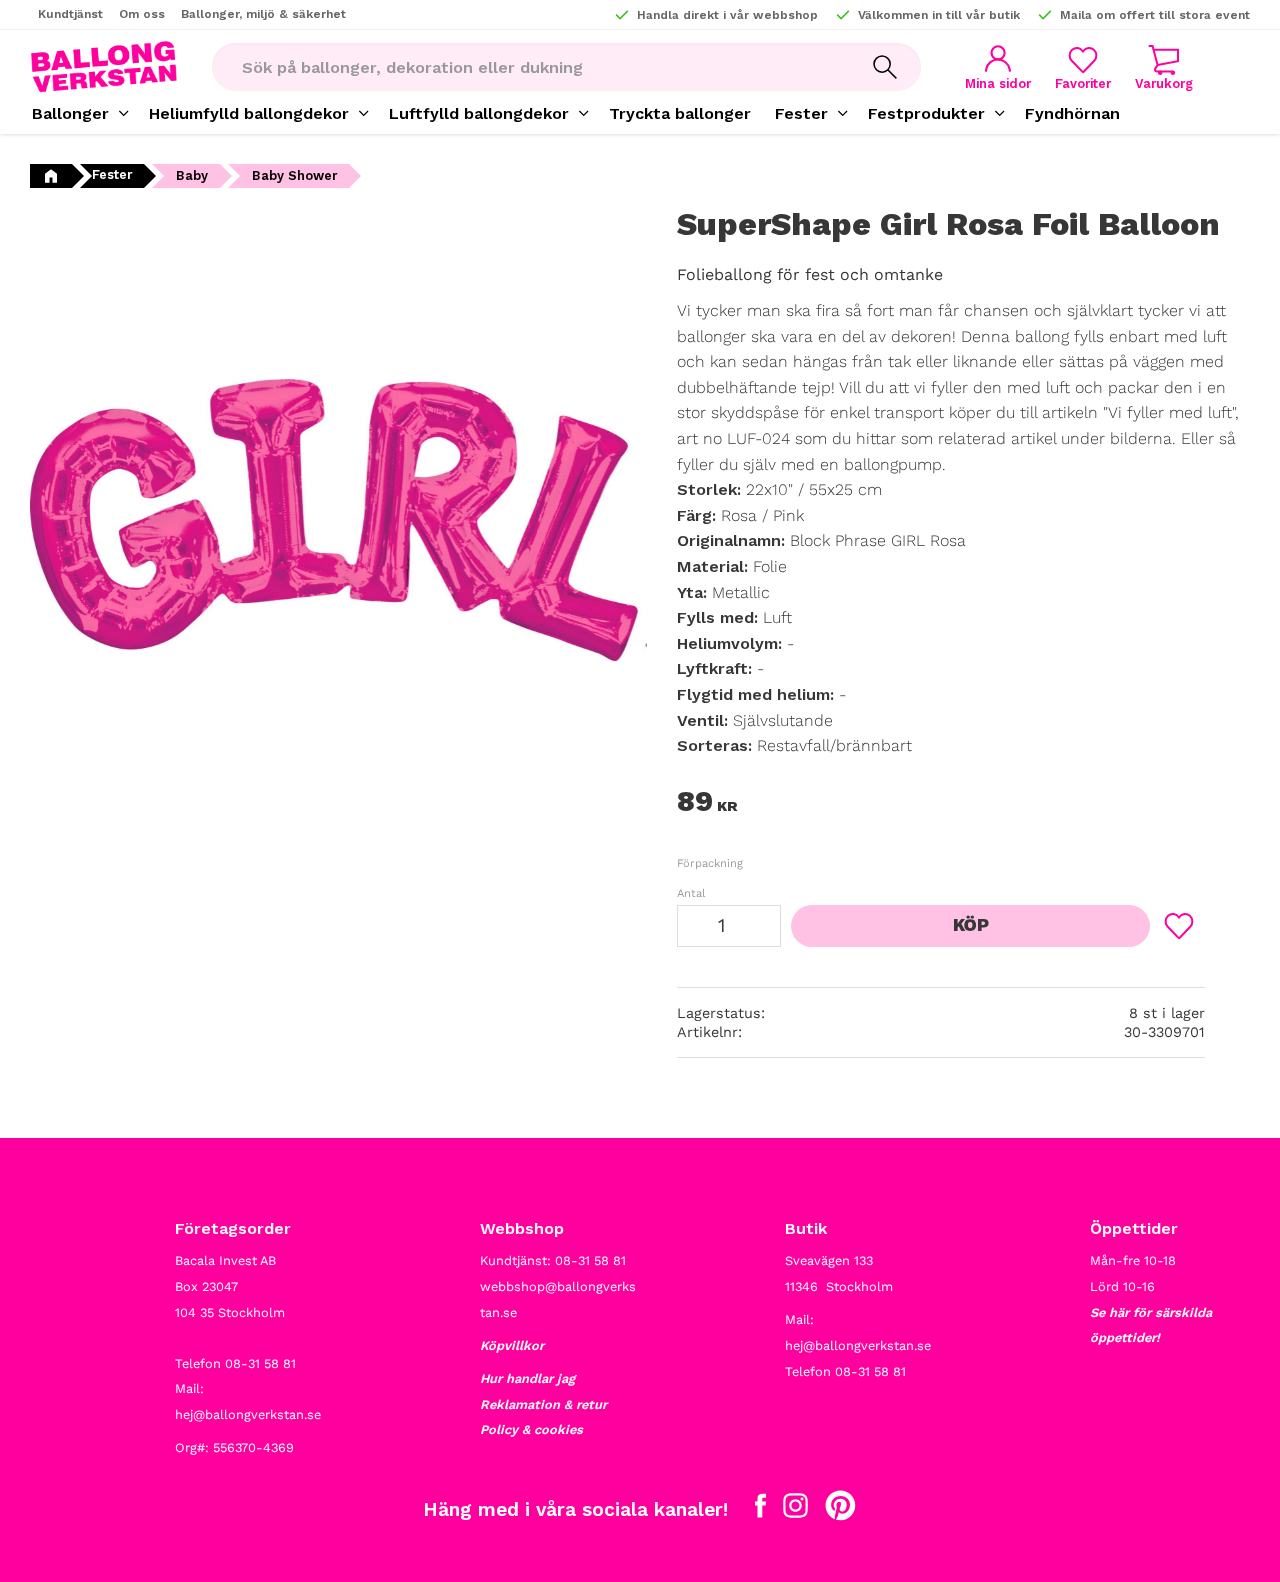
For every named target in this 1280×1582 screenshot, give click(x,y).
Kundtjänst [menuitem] (70, 14)
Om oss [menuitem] (142, 14)
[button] (1083, 67)
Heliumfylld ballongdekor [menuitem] (249, 113)
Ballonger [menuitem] (70, 113)
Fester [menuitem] (801, 113)
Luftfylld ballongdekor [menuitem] (479, 113)
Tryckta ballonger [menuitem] (680, 113)
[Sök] (885, 67)
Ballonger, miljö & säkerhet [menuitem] (263, 14)
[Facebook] (760, 1510)
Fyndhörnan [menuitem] (1072, 113)
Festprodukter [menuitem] (926, 113)
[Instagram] (795, 1510)
